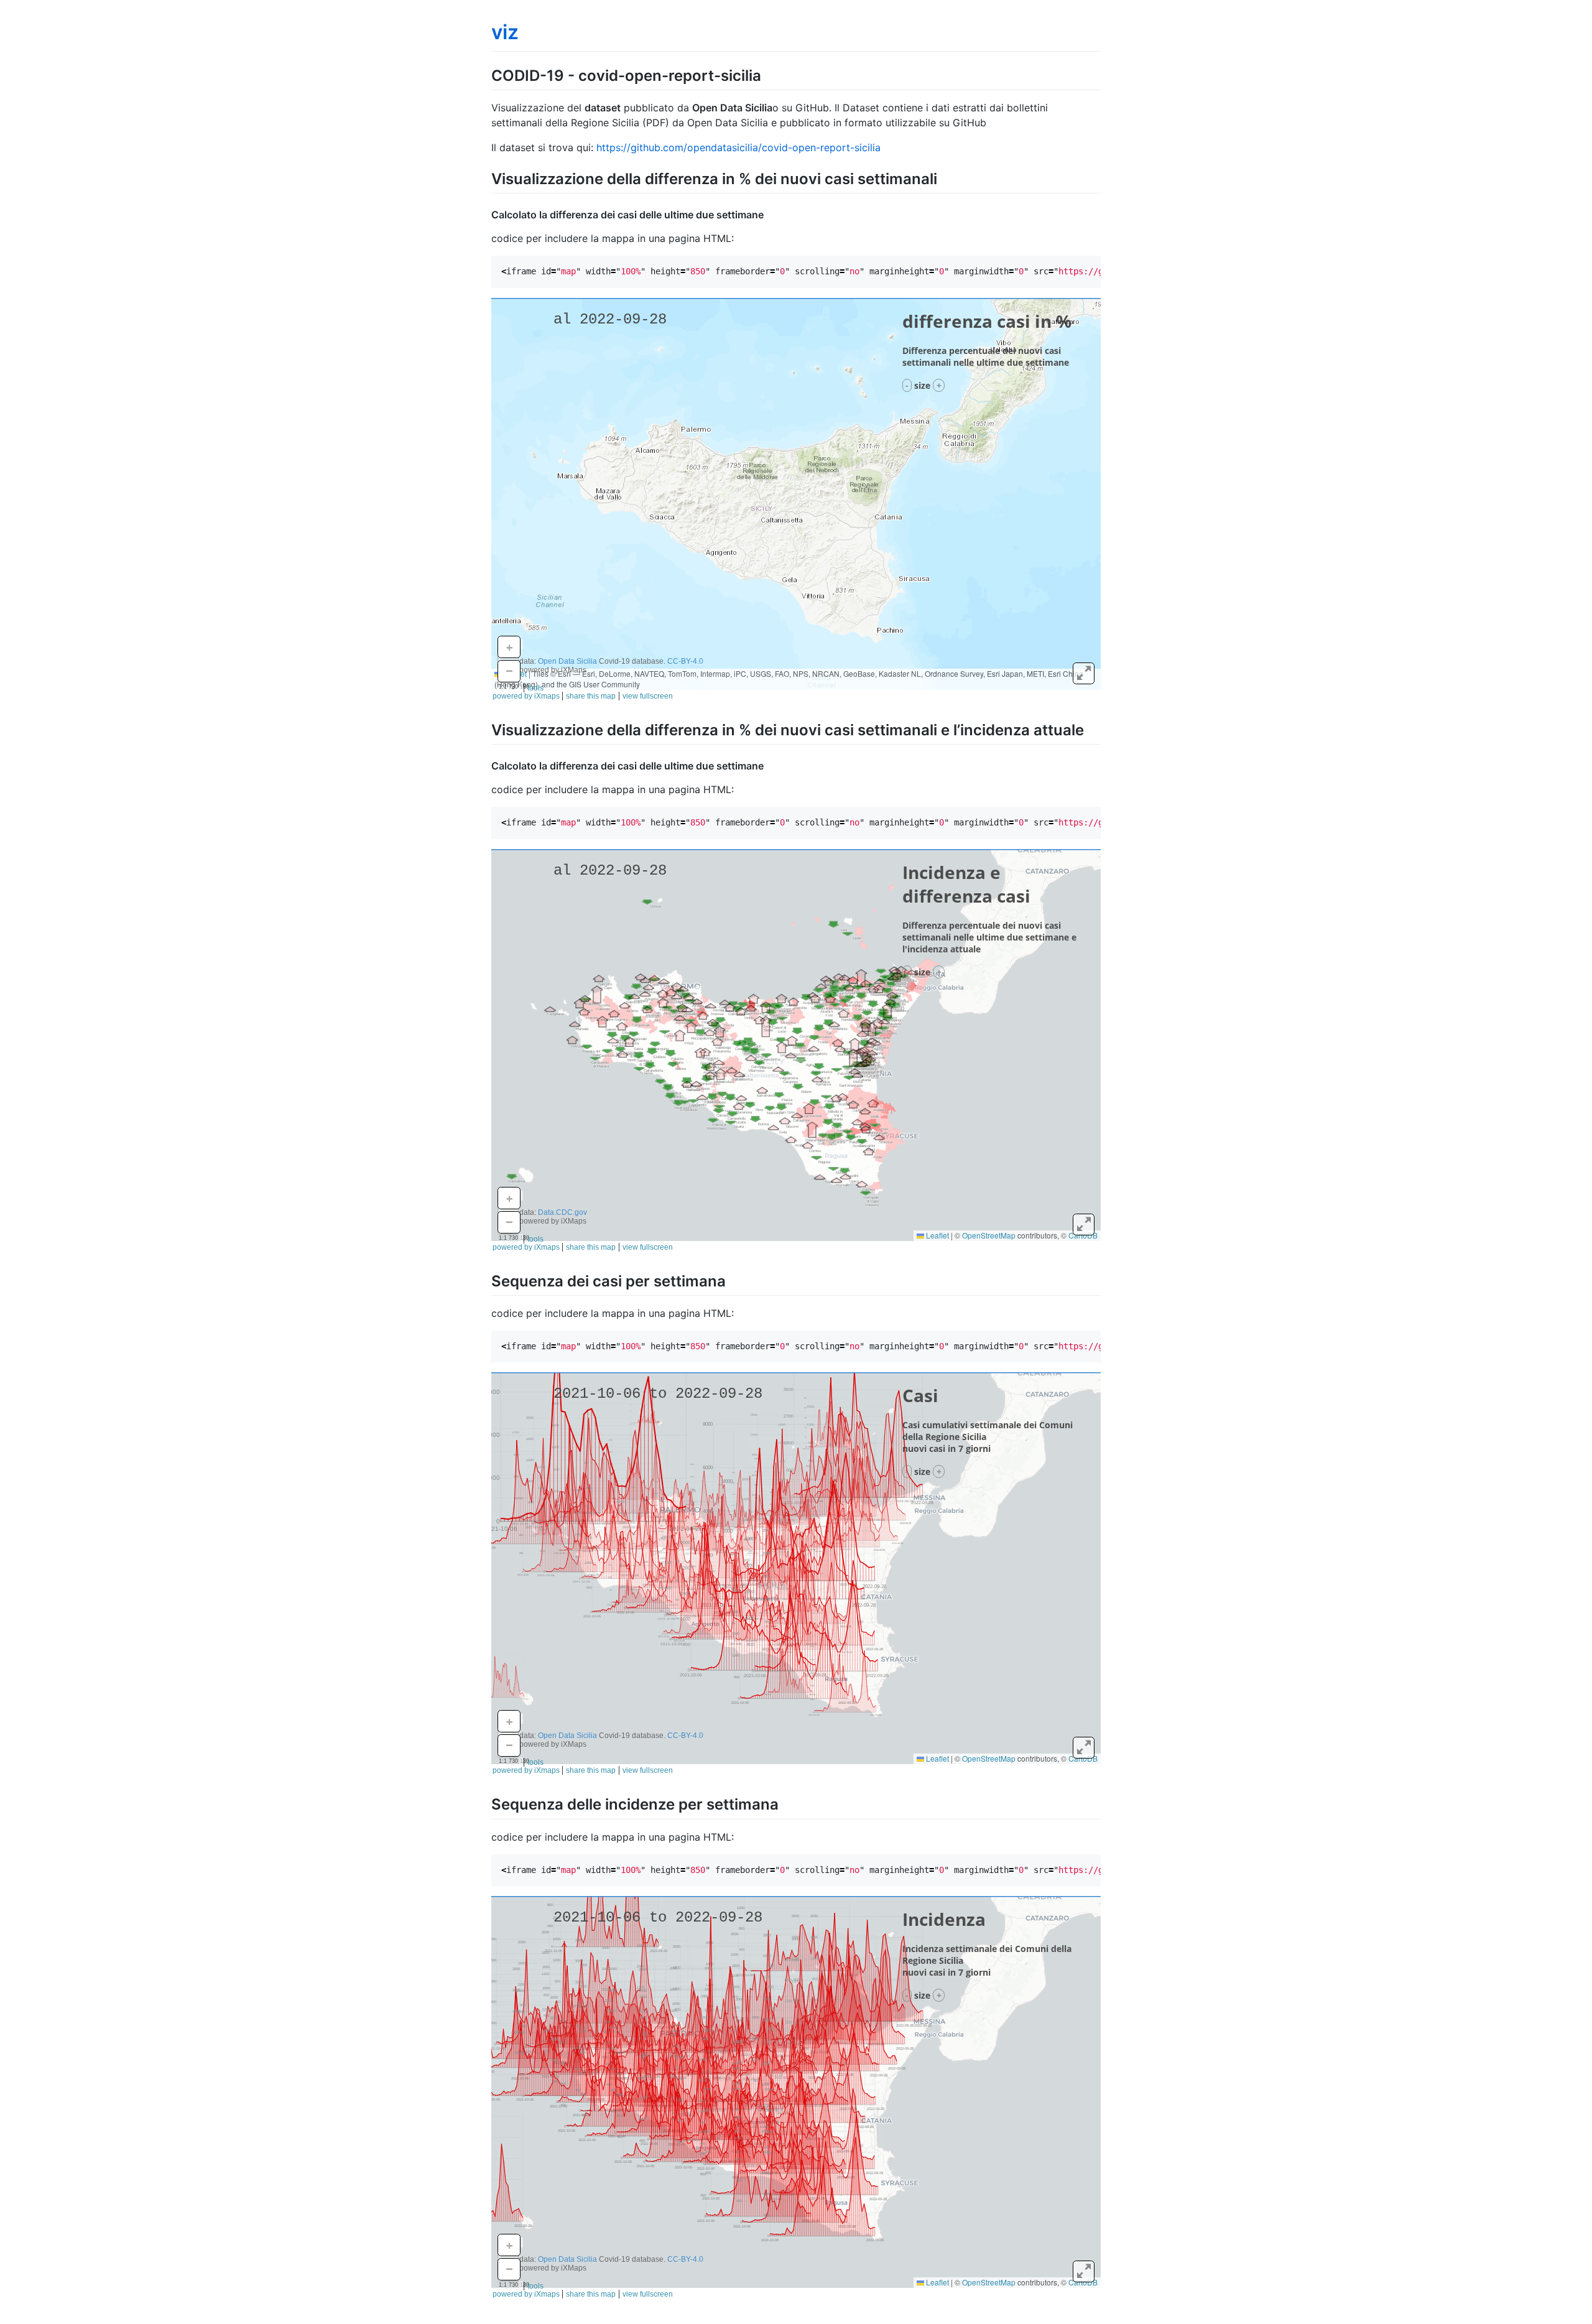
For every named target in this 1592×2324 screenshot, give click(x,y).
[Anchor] (769, 74)
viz (505, 32)
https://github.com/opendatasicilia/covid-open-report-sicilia (738, 147)
